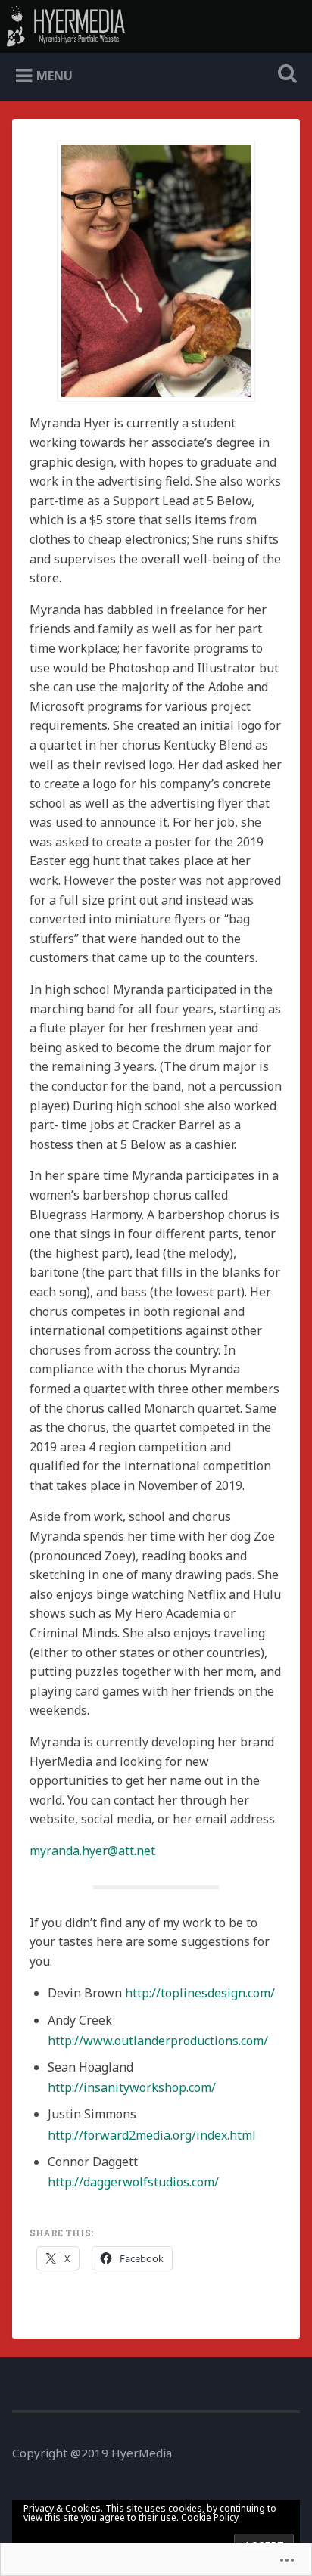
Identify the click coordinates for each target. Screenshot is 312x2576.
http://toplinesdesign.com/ (200, 1993)
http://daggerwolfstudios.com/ (133, 2182)
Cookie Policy (210, 2517)
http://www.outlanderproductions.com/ (158, 2041)
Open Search (284, 75)
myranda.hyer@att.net (92, 1851)
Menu (55, 76)
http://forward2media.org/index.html (152, 2135)
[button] (156, 271)
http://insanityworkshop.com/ (132, 2087)
